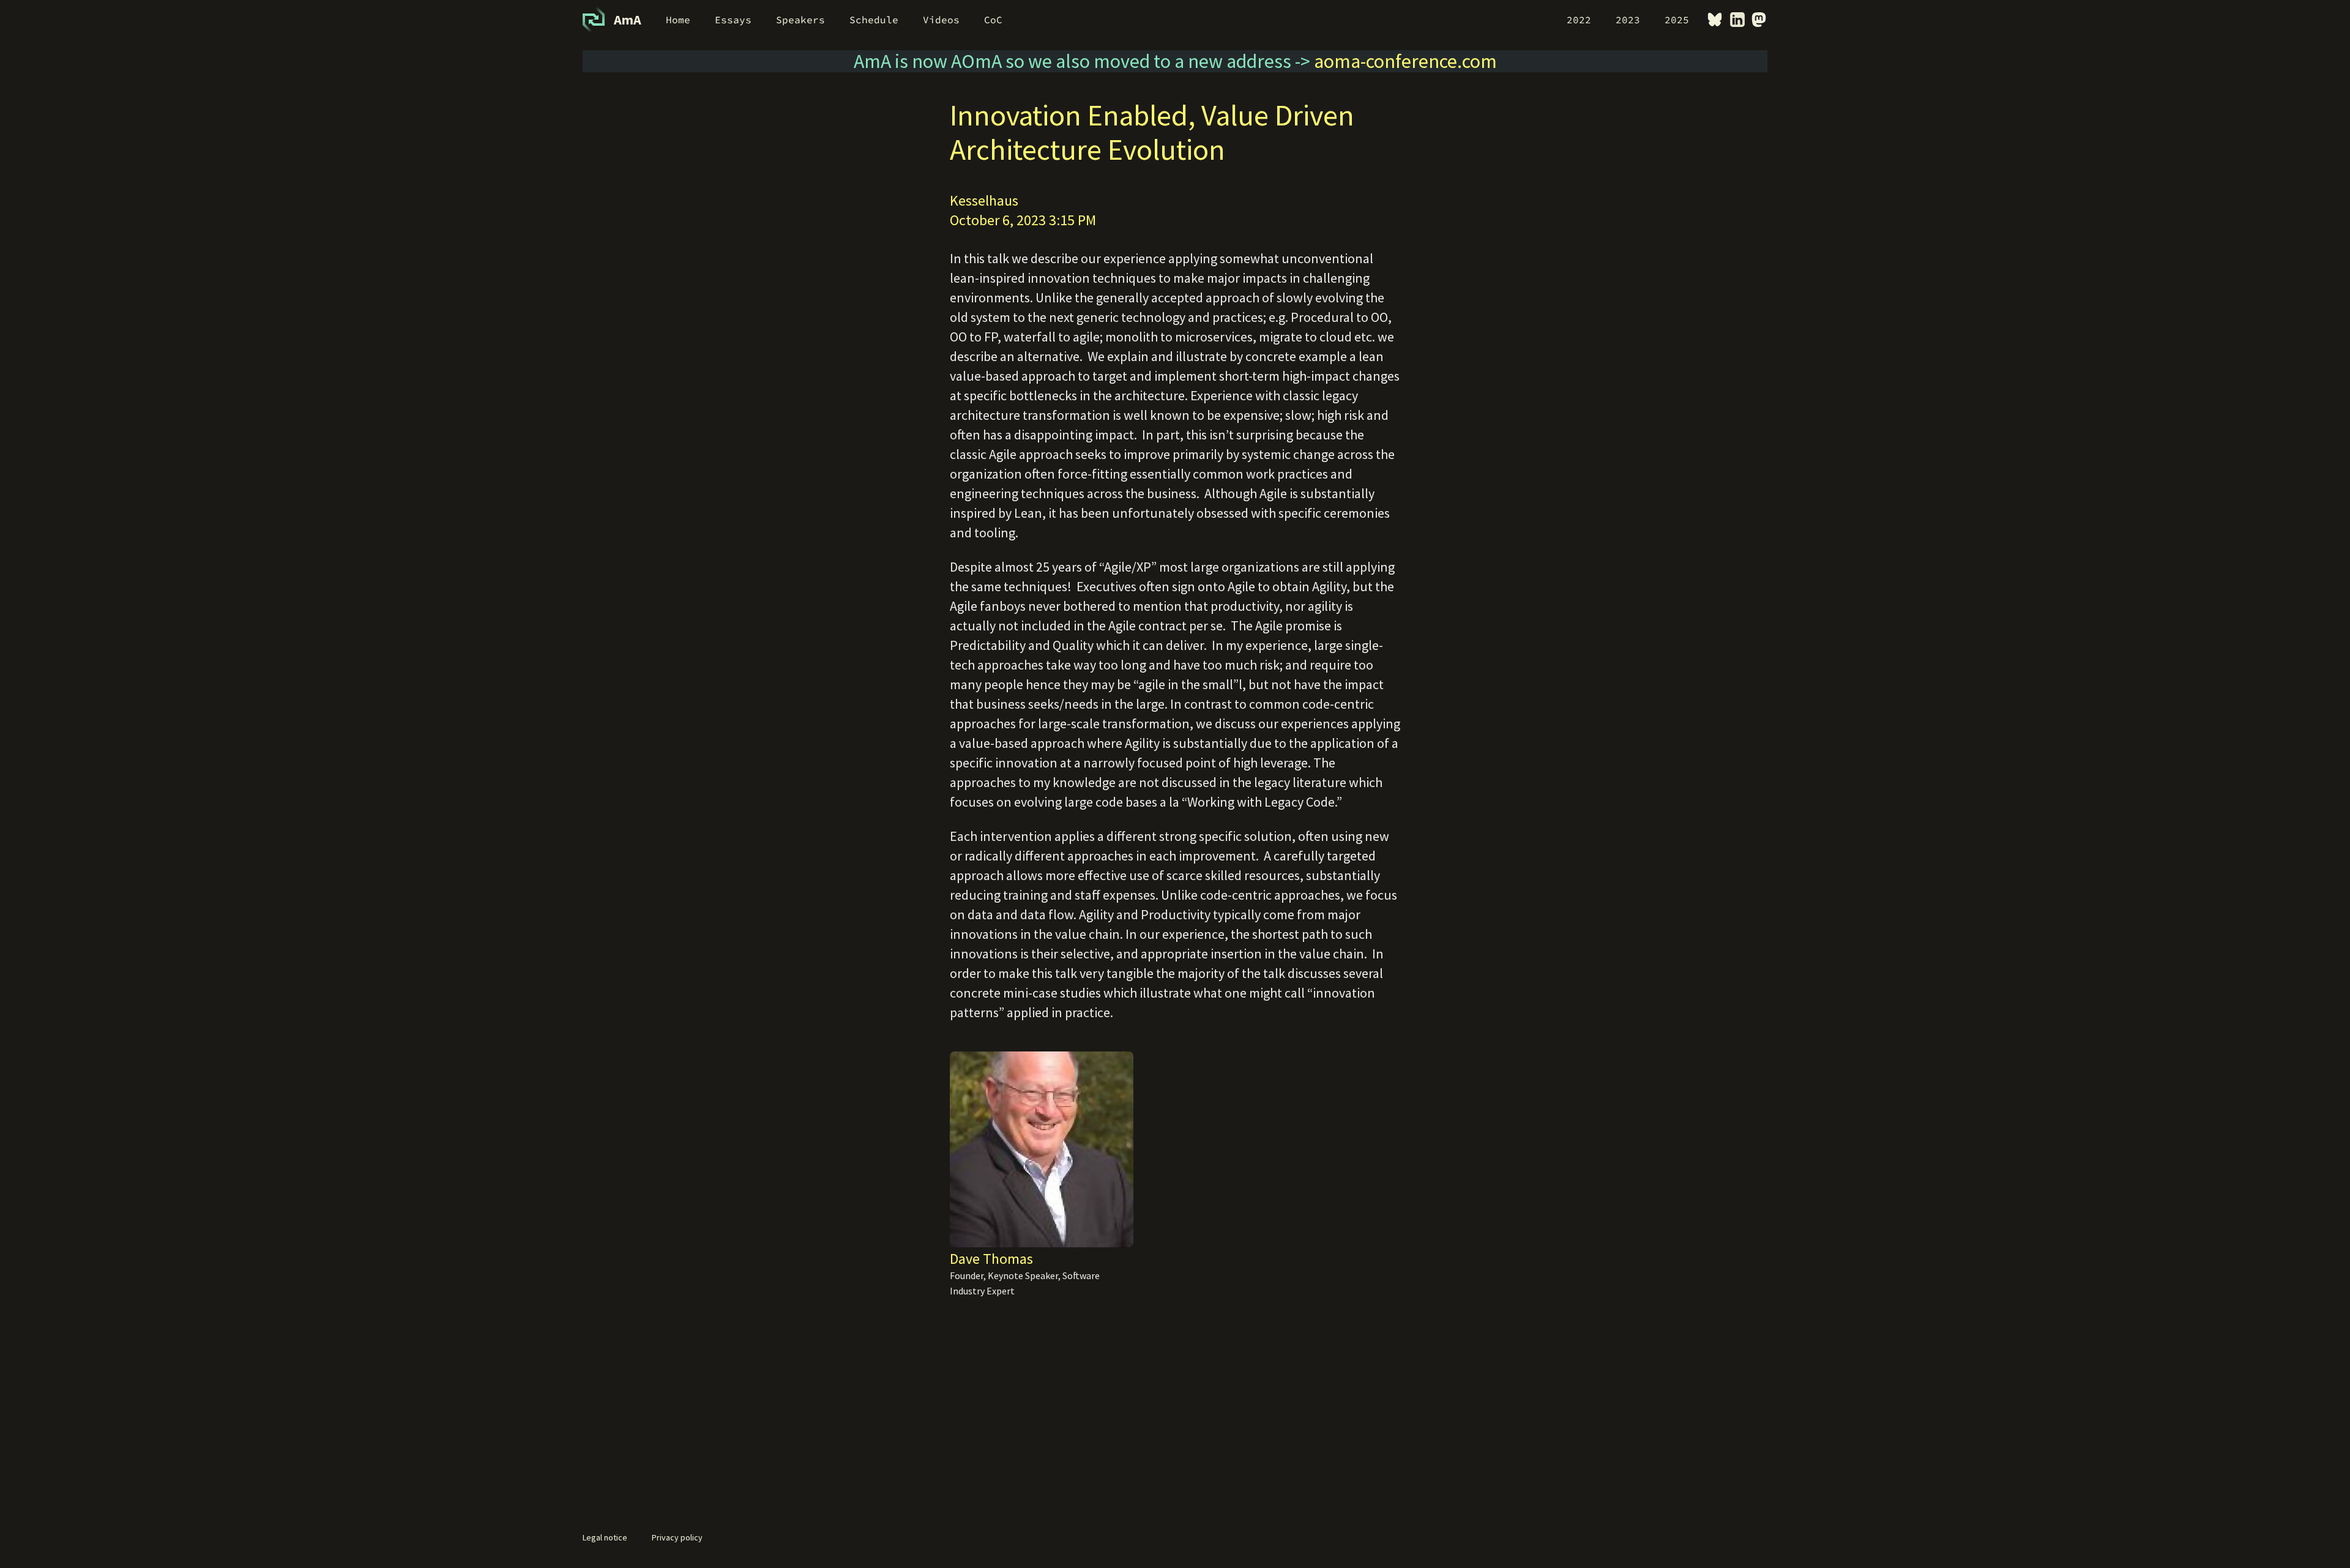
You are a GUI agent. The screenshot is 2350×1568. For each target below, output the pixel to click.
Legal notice (605, 1537)
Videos (941, 20)
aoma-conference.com (1405, 61)
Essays (733, 20)
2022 (1579, 20)
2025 (1677, 20)
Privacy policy (677, 1537)
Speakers (800, 20)
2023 (1628, 20)
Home (678, 20)
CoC (993, 20)
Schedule (874, 20)
